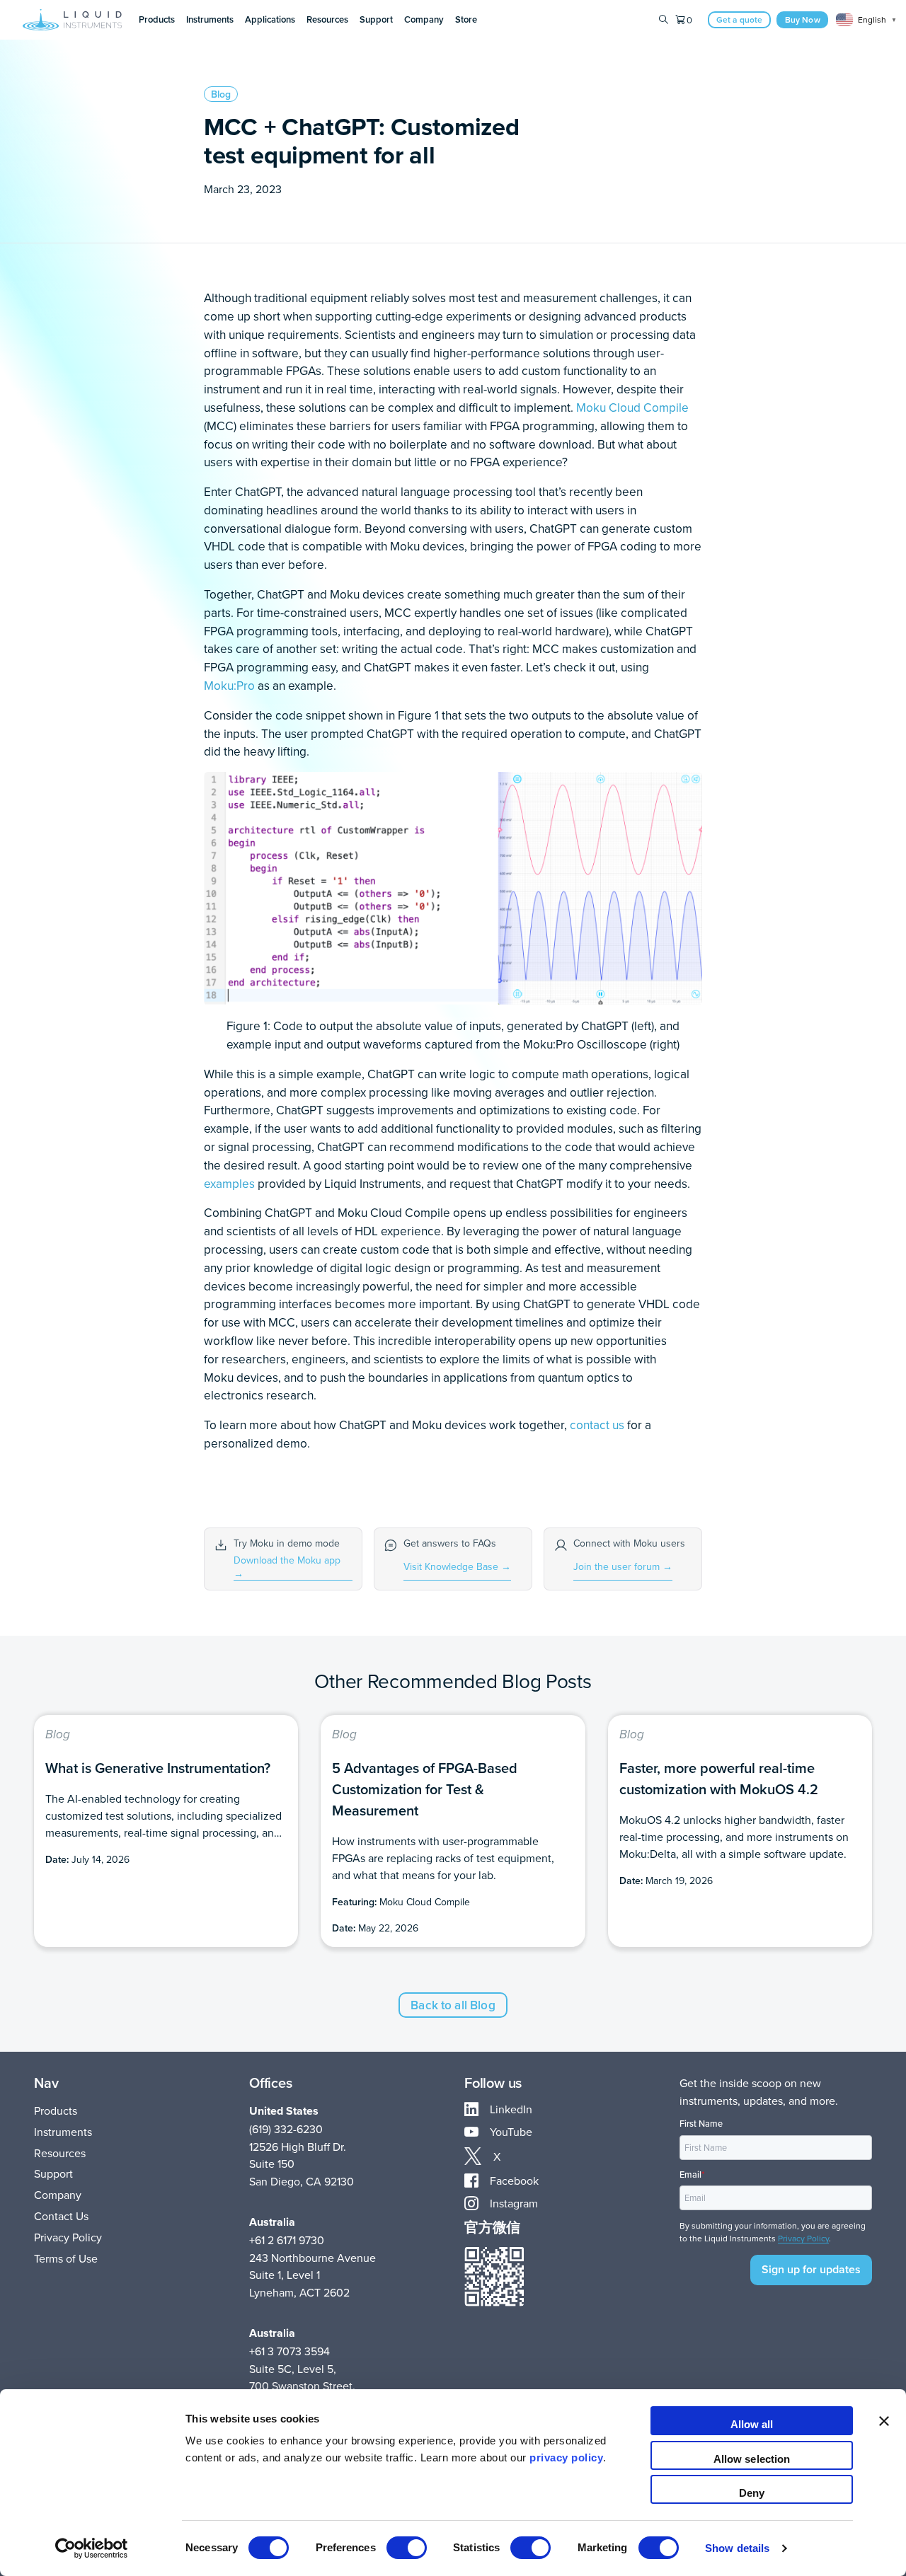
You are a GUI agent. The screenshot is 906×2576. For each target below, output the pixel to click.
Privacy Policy (68, 2237)
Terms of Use (66, 2258)
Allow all (752, 2424)
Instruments (63, 2132)
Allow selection (752, 2459)
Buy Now (803, 19)
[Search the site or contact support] (664, 20)
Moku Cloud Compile (632, 407)
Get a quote (740, 19)
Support (53, 2173)
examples (229, 1183)
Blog (221, 94)
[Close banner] (884, 2421)
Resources (60, 2153)
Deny (752, 2493)
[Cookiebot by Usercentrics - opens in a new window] (92, 2548)
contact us (597, 1425)
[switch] (407, 2548)
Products (56, 2110)
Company (58, 2195)
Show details (737, 2548)
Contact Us (61, 2216)
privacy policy (566, 2457)
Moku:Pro (229, 685)
